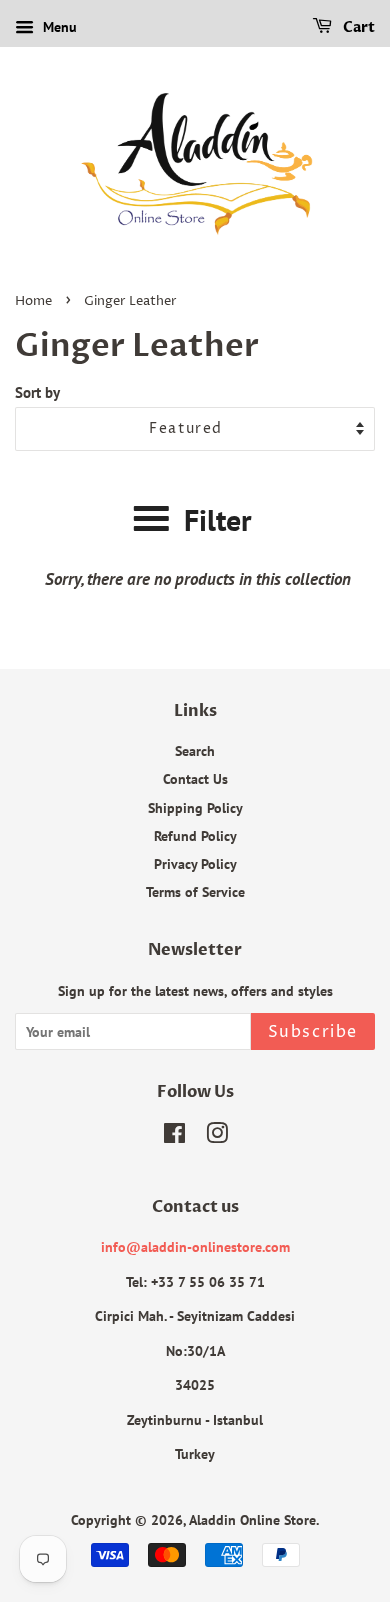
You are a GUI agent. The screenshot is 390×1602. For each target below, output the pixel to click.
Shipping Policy (195, 807)
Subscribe (313, 1032)
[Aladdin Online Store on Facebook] (174, 1136)
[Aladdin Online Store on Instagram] (217, 1136)
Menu (58, 27)
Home (33, 301)
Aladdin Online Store (252, 1519)
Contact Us (195, 778)
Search (195, 750)
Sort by (37, 392)
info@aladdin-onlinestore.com (195, 1246)
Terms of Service (195, 891)
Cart (357, 27)
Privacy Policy (195, 863)
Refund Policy (195, 835)
